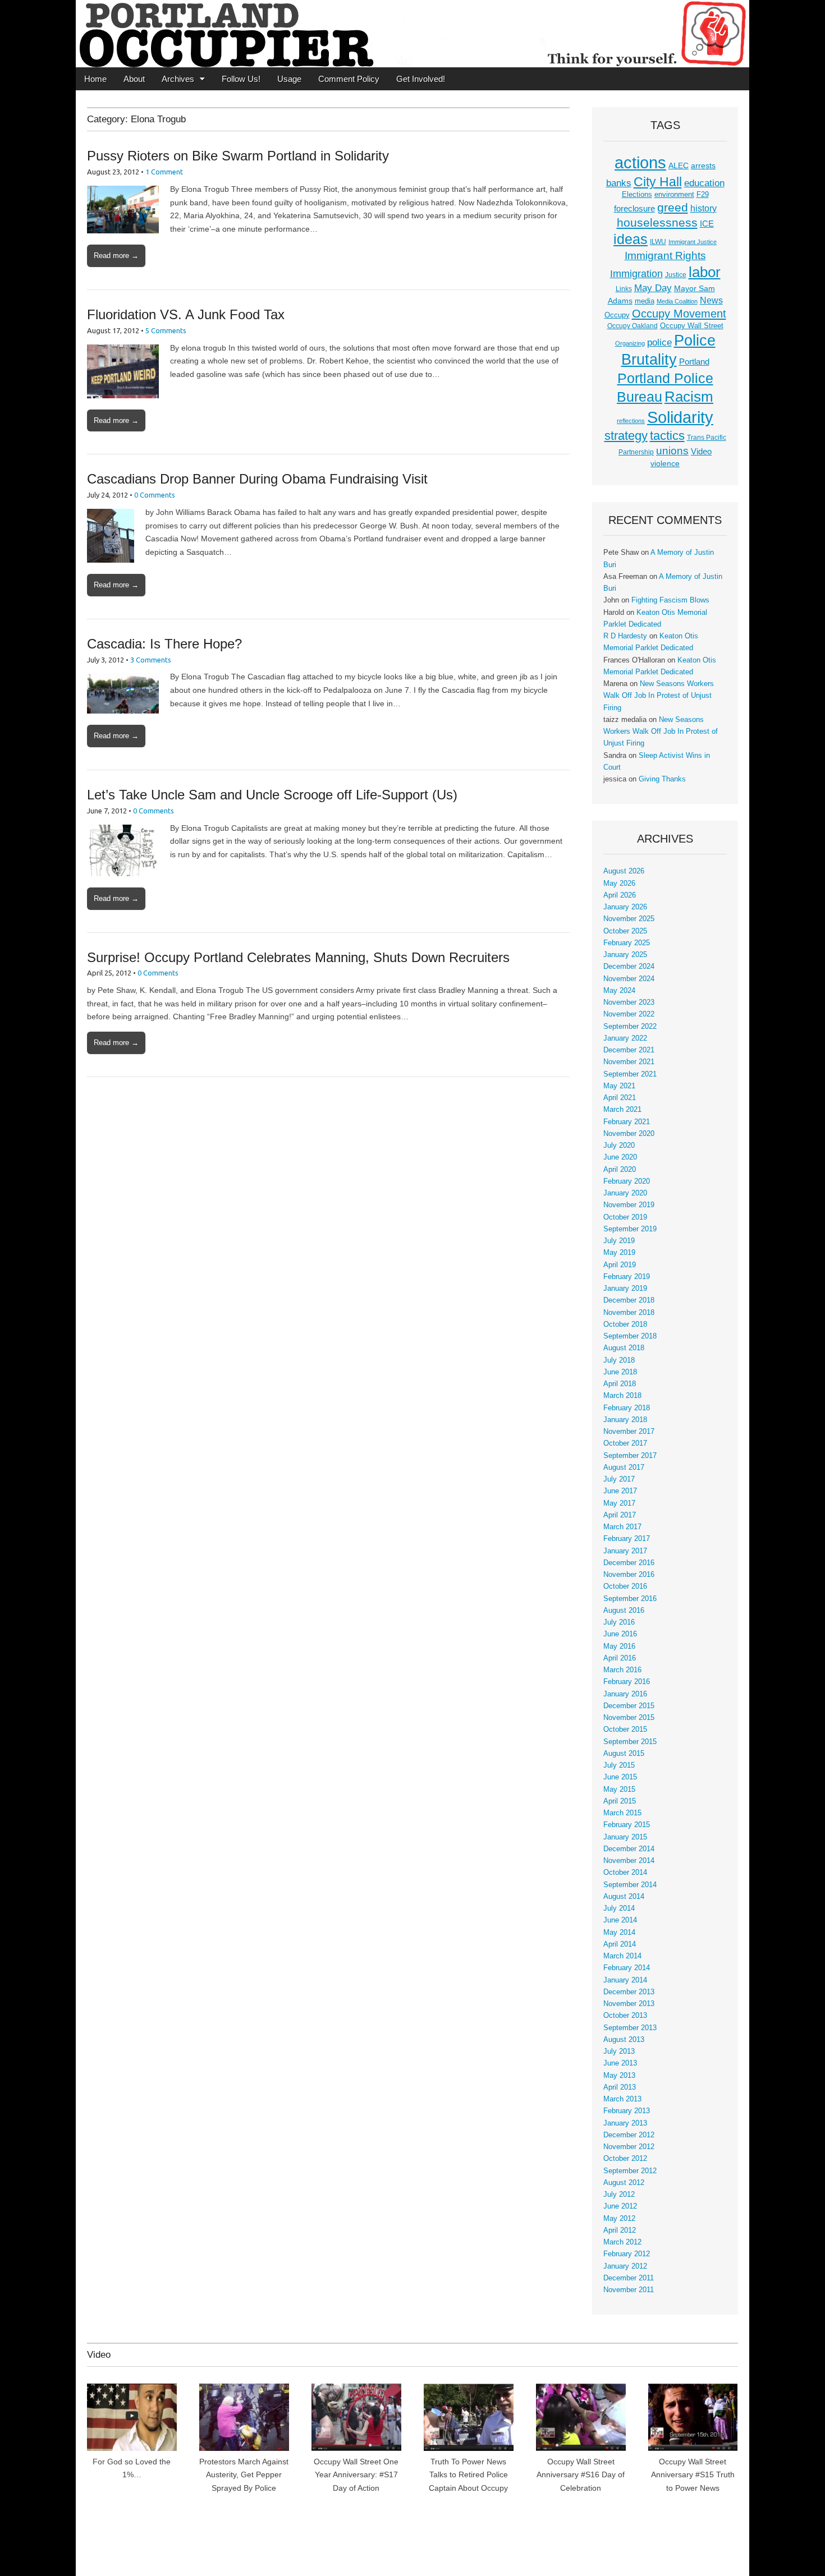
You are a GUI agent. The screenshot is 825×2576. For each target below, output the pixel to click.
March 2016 (622, 1670)
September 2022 (630, 1027)
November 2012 (629, 2147)
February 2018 (627, 1408)
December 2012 (629, 2135)
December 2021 (629, 1050)
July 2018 (619, 1360)
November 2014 (629, 1861)
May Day (653, 288)
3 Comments (151, 660)
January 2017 (625, 1551)
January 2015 (625, 1837)
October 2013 (625, 2016)
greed (673, 207)
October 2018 (625, 1324)
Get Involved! (421, 79)
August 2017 (624, 1468)
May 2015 (619, 1790)
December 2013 (629, 1992)
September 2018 (630, 1336)
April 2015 (620, 1801)
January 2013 (625, 2123)
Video (701, 452)
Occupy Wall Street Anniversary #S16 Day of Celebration (581, 2475)
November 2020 (629, 1134)
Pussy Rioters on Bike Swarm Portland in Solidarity (238, 156)
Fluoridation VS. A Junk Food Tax (186, 314)
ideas (631, 239)
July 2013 (619, 2051)
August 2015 (624, 1754)
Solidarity (680, 417)
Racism (689, 397)
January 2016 (625, 1694)
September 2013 (630, 2028)
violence (665, 463)
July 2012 (619, 2195)
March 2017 (622, 1527)
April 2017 (620, 1515)
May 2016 (619, 1646)
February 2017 (627, 1539)
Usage (289, 79)
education (704, 183)
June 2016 (620, 1634)
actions (640, 163)
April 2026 (620, 895)
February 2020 (627, 1181)
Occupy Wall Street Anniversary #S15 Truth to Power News (693, 2475)
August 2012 (624, 2183)
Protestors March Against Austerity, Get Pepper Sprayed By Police (244, 2475)
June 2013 (620, 2063)
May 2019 (619, 1253)
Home (95, 79)
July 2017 (619, 1479)
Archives (178, 79)
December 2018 (629, 1300)
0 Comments (155, 495)
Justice (676, 275)
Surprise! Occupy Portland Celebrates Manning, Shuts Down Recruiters (298, 957)
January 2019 (625, 1289)
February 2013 (627, 2111)
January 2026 (625, 907)
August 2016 (624, 1611)
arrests (703, 165)
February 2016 (627, 1682)
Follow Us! (241, 79)
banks (619, 183)
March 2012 (622, 2242)
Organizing (630, 343)
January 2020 (625, 1193)
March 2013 (622, 2099)
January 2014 (625, 1980)
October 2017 (625, 1443)
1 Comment (164, 172)
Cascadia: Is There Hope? (164, 644)
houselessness (657, 222)
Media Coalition (677, 301)
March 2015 (622, 1813)
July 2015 (619, 1765)
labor (705, 272)
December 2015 (629, 1706)
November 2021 (629, 1062)
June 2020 (620, 1157)
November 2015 (629, 1718)
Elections (637, 194)
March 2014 (622, 1956)
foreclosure (634, 209)
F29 (703, 195)
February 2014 (627, 1968)
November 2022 (629, 1014)
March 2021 (622, 1110)
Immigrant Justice (693, 242)
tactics (667, 436)
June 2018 (620, 1372)
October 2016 (625, 1586)
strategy (626, 436)
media (645, 301)
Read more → (116, 256)
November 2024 (629, 979)
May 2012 (619, 2219)
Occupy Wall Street (692, 326)
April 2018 (620, 1384)
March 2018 (622, 1396)
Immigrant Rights (665, 256)
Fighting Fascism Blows (670, 600)
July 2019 (619, 1241)
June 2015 (620, 1777)
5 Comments (166, 330)
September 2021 (630, 1074)
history (703, 208)
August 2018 (624, 1348)
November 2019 (629, 1205)
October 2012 (625, 2159)
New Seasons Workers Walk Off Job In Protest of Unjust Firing (659, 696)
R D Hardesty (625, 636)
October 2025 (625, 931)
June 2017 (620, 1491)
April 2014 (620, 1944)
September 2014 (630, 1885)
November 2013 (629, 2004)
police (659, 342)
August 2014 (624, 1897)
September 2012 (630, 2171)
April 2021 (620, 1098)
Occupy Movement (679, 314)
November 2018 (629, 1313)
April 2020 (620, 1170)
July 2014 (619, 1908)
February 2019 (627, 1277)
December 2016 (629, 1563)
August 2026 (624, 871)
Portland (694, 362)
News (711, 300)
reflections (631, 421)
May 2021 (619, 1086)
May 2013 (619, 2076)
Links (624, 289)
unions (672, 450)
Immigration (636, 274)
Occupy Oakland (632, 326)
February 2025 (627, 943)
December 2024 (629, 967)
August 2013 (624, 2040)
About (134, 79)
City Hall (658, 182)
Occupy (617, 315)
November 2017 (629, 1432)
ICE (707, 224)
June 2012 (620, 2206)
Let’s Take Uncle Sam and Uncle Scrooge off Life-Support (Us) (272, 795)
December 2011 (629, 2278)
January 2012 (625, 2266)
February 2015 (627, 1825)
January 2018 (625, 1420)
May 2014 (619, 1933)
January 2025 (625, 955)
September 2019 (630, 1229)
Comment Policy (349, 79)
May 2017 (619, 1503)
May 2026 (619, 884)
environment (674, 195)
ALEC (679, 165)
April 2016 (620, 1658)
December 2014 (629, 1849)
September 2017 (630, 1456)
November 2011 (629, 2290)
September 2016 (630, 1599)
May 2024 (619, 991)
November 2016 (629, 1575)
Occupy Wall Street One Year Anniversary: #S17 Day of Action (356, 2475)
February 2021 (627, 1122)
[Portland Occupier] (412, 34)
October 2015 (625, 1729)
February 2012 (627, 2254)
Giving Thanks (662, 779)
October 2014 (625, 1873)
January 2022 (625, 1038)
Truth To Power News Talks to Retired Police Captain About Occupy (468, 2475)
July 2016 (619, 1622)
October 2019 (625, 1217)
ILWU (658, 242)
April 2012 (620, 2230)
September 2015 (630, 1742)
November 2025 (629, 919)
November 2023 (629, 1002)
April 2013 (620, 2087)
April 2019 (620, 1265)
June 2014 (620, 1920)
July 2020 (619, 1146)
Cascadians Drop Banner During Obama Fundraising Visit (257, 479)
